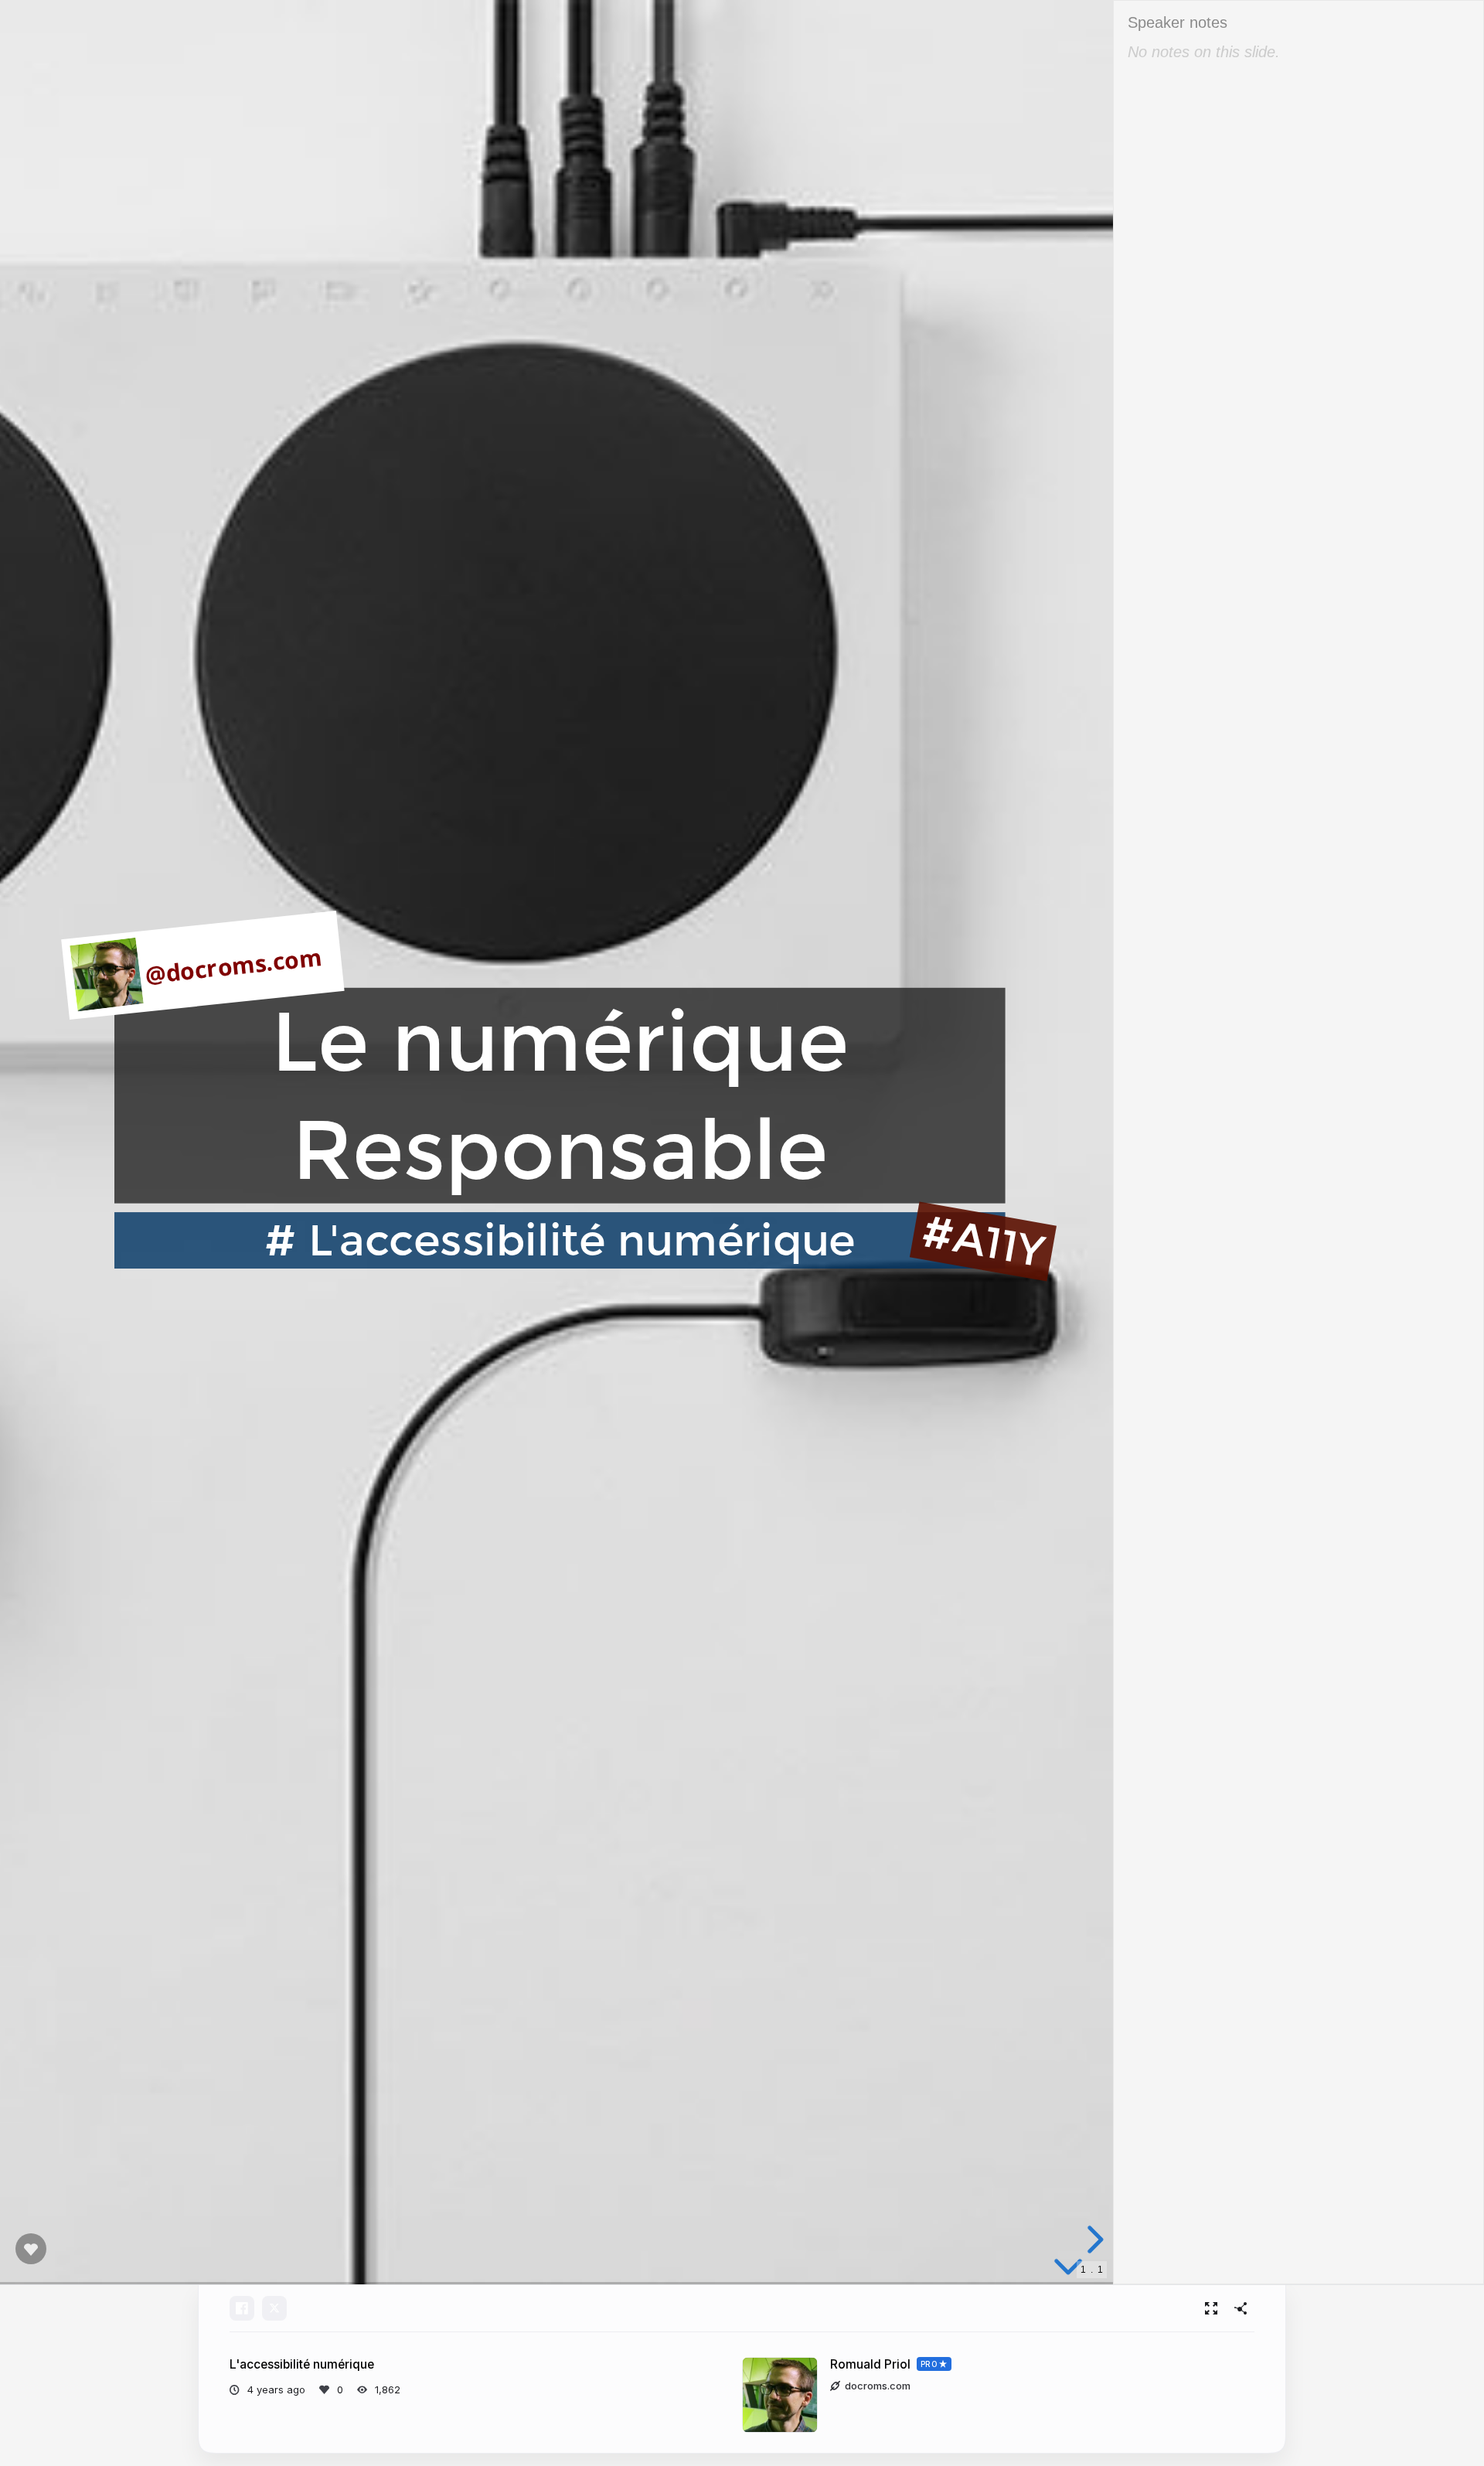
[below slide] (1068, 2270)
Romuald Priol (870, 2364)
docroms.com (878, 2386)
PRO (929, 2364)
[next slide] (1093, 2239)
